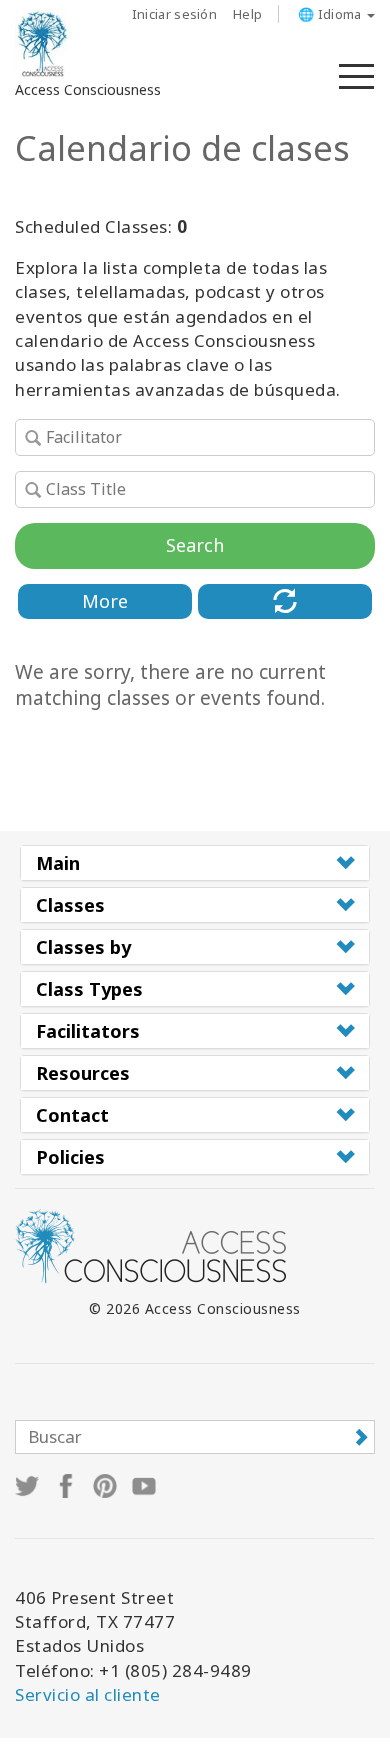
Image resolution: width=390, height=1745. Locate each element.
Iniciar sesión (174, 14)
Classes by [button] (83, 947)
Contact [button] (72, 1115)
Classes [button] (70, 905)
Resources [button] (83, 1073)
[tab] (195, 863)
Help (247, 14)
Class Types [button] (89, 989)
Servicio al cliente (88, 1694)
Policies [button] (70, 1157)
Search (195, 545)
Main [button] (58, 863)
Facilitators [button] (88, 1031)
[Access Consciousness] (42, 44)
